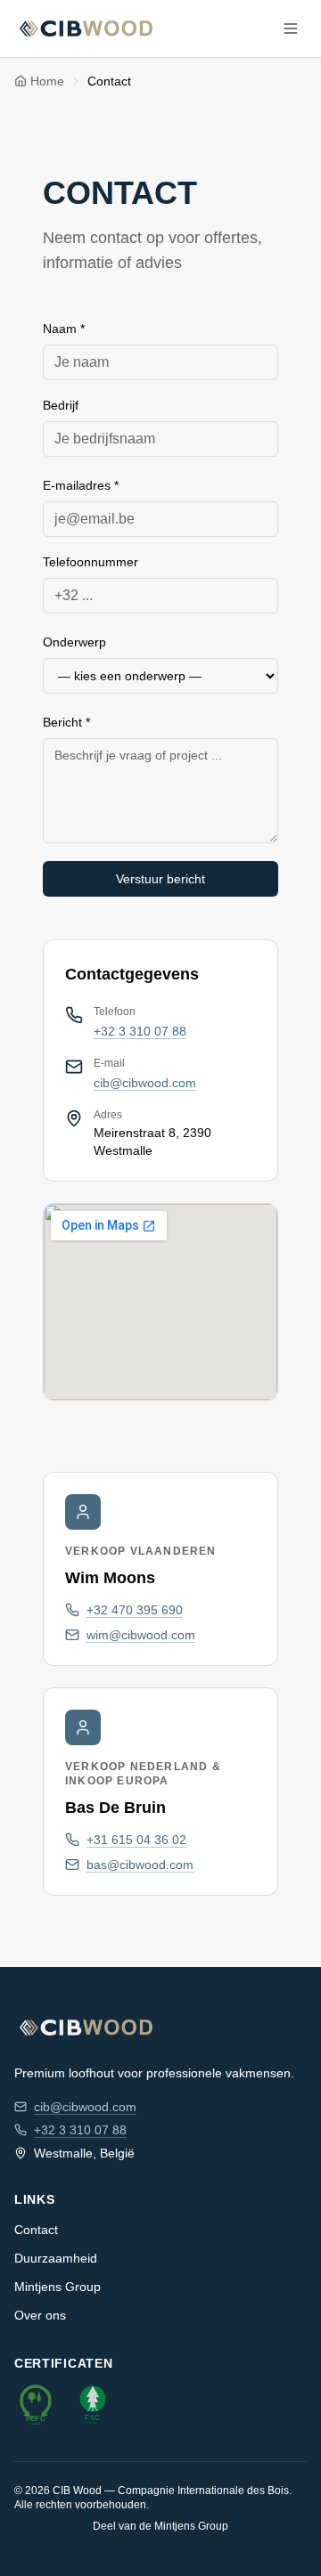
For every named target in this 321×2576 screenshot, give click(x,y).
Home (47, 81)
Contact (36, 2230)
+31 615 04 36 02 (136, 1840)
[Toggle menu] (291, 28)
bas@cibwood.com (140, 1865)
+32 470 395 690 (135, 1610)
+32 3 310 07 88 (140, 1031)
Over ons (40, 2315)
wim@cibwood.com (141, 1635)
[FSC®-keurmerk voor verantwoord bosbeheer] (93, 2404)
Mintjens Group (58, 2287)
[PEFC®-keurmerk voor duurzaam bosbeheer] (36, 2404)
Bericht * (66, 722)
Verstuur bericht (160, 879)
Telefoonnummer (91, 562)
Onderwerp (74, 642)
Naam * (64, 329)
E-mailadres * (81, 485)
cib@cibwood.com (145, 1083)
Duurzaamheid (56, 2258)
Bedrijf (61, 405)
